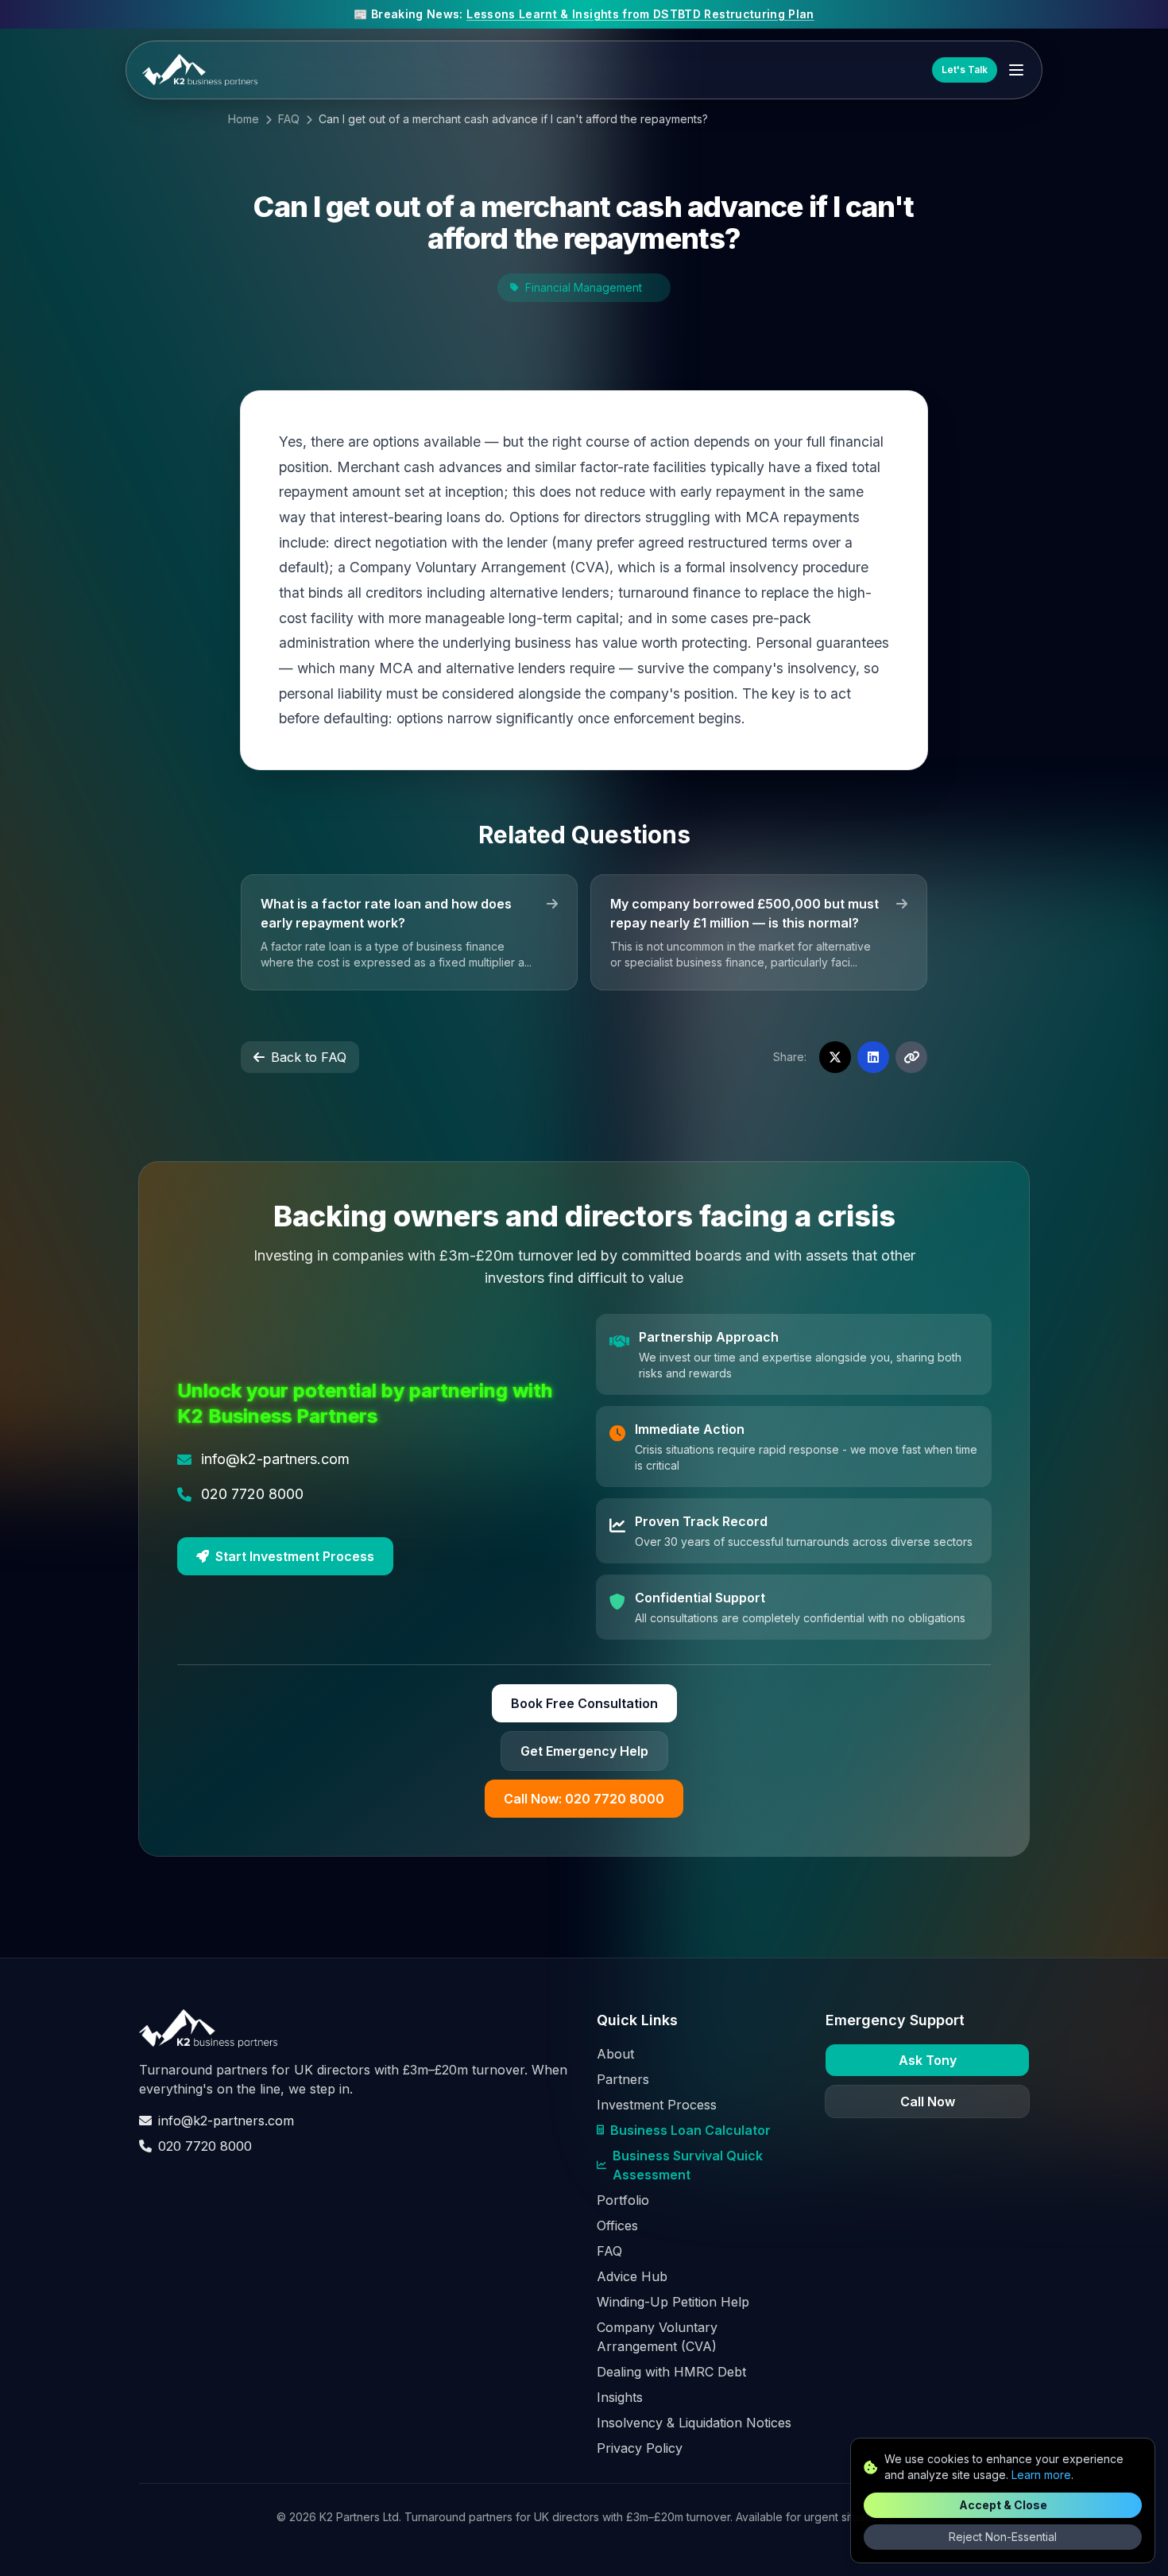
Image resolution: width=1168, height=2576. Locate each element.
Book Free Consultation (584, 1703)
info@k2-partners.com (226, 2121)
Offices (617, 2225)
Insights (620, 2397)
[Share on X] (835, 1057)
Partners (623, 2079)
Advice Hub (632, 2276)
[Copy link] (911, 1057)
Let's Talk (965, 70)
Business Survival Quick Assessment (688, 2165)
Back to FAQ (309, 1057)
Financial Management (584, 287)
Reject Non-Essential (1003, 2537)
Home (244, 119)
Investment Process (657, 2105)
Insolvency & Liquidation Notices (694, 2423)
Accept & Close (1003, 2505)
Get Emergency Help (584, 1751)
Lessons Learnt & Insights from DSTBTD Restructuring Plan (640, 14)
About (615, 2054)
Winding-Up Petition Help (673, 2302)
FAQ (289, 119)
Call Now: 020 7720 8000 (584, 1799)
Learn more (1041, 2475)
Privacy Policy (640, 2448)
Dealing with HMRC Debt (671, 2372)
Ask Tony (928, 2060)
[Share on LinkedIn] (873, 1057)
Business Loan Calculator (690, 2130)
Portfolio (623, 2200)
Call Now (928, 2101)
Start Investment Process (295, 1556)
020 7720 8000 (205, 2146)
